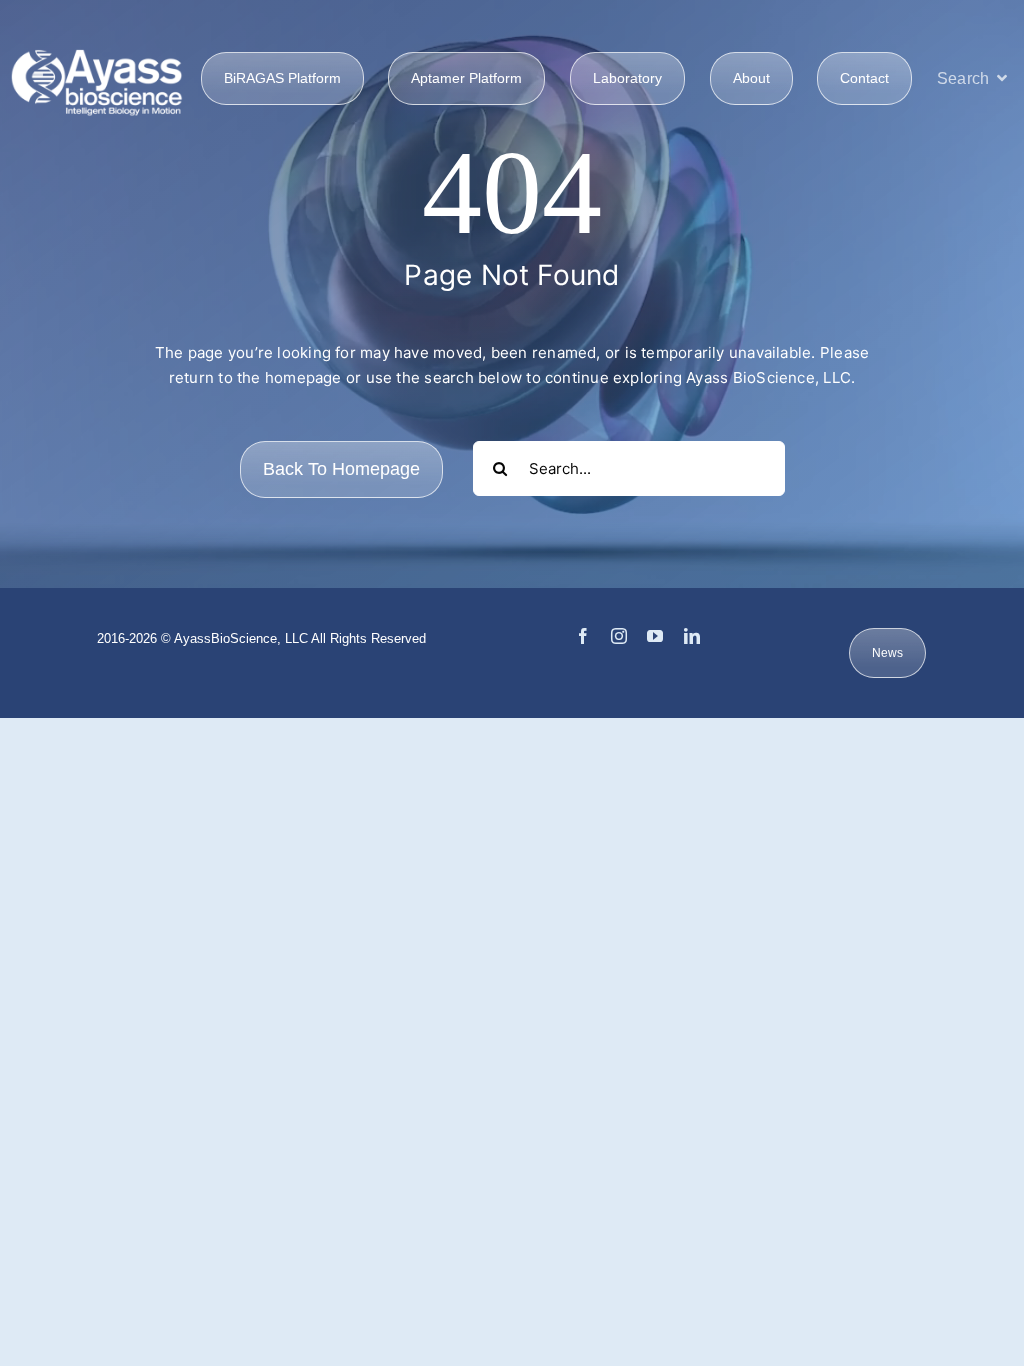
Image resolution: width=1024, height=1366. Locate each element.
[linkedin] (692, 636)
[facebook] (583, 636)
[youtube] (655, 636)
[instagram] (619, 636)
